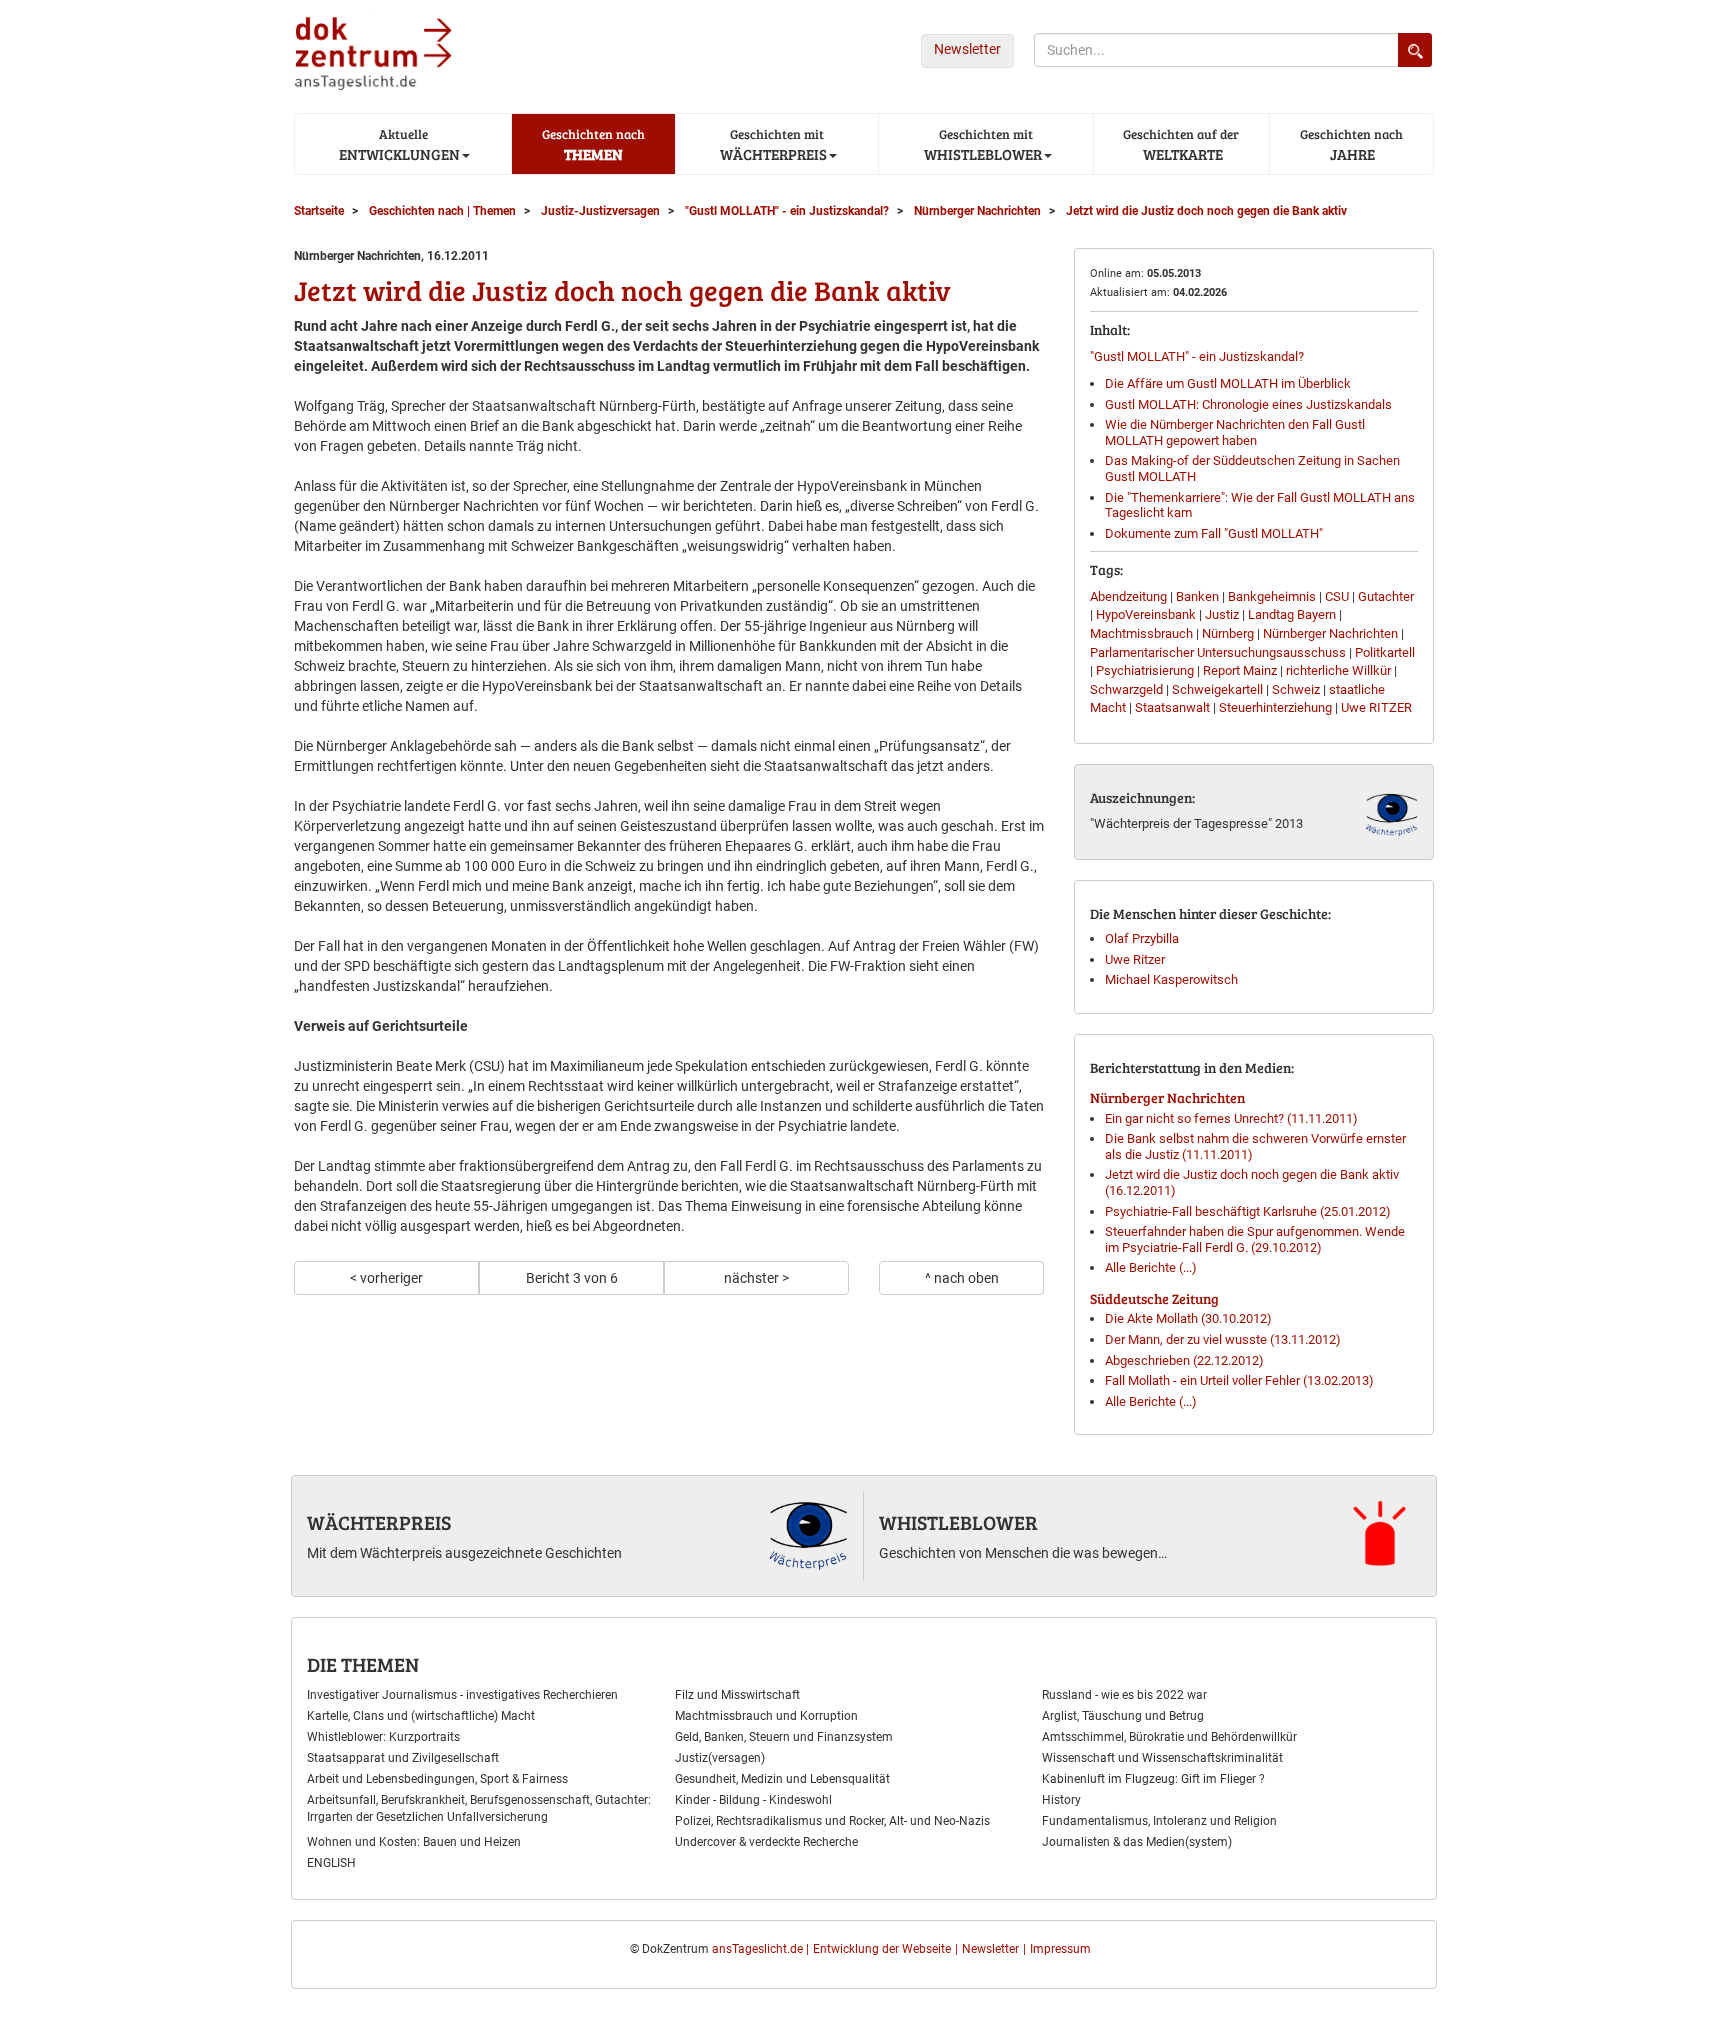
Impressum (1060, 1949)
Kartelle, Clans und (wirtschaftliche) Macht (421, 1716)
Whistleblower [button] (981, 144)
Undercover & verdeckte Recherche (766, 1842)
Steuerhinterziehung (1275, 707)
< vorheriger (386, 1278)
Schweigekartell (1217, 689)
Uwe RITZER (1376, 707)
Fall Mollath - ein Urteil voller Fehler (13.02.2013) (1239, 1380)
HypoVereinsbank (1146, 614)
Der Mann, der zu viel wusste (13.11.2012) (1223, 1339)
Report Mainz (1240, 670)
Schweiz (1296, 689)
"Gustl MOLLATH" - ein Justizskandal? (1197, 356)
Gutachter (1386, 596)
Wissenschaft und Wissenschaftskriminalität (1162, 1758)
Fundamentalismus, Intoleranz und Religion (1159, 1821)
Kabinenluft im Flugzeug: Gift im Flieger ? (1153, 1779)
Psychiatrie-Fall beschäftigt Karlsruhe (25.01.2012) (1248, 1211)
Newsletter (967, 49)
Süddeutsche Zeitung (1154, 1298)
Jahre (1351, 144)
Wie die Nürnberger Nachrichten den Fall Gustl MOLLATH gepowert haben (1235, 432)
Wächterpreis (379, 1522)
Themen (593, 144)
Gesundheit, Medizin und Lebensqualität (782, 1779)
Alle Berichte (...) (1151, 1267)
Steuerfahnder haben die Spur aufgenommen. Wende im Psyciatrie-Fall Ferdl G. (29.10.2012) (1255, 1239)
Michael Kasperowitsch (1171, 979)
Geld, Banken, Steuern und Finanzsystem (784, 1737)
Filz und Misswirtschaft (737, 1695)
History (1061, 1800)
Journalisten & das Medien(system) (1137, 1842)
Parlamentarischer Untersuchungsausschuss (1218, 652)
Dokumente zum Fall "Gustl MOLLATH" (1214, 533)
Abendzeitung (1128, 596)
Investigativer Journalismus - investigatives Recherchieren (462, 1695)
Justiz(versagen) (720, 1758)
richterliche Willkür (1338, 670)
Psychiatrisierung (1145, 670)
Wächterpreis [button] (772, 144)
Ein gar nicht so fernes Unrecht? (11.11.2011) (1231, 1118)
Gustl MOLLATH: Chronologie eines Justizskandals (1248, 404)
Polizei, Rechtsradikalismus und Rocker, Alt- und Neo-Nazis (832, 1821)
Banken (1197, 596)
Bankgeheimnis (1272, 596)
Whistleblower (958, 1522)
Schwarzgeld (1126, 689)
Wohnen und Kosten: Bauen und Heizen (414, 1842)
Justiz (1222, 614)
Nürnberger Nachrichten (1330, 633)
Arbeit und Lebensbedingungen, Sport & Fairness (437, 1779)
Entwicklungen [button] (398, 144)
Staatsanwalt (1172, 707)
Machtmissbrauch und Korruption (766, 1716)
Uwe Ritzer (1135, 959)
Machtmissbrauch (1141, 633)
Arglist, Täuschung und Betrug (1123, 1716)
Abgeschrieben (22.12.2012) (1184, 1360)
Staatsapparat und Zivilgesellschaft (403, 1758)
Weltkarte (1181, 144)
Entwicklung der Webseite (882, 1949)
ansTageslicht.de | (760, 1949)
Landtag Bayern (1292, 614)
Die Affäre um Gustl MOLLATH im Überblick (1228, 383)
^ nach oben (962, 1278)
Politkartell (1385, 652)
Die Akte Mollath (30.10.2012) (1188, 1318)
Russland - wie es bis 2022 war (1124, 1695)
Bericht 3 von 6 (572, 1278)
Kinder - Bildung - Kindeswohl (753, 1800)
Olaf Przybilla (1142, 938)
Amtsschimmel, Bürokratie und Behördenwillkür (1169, 1737)
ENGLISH (331, 1863)
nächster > (756, 1278)
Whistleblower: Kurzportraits (383, 1737)
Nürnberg (1228, 633)
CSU (1337, 596)
